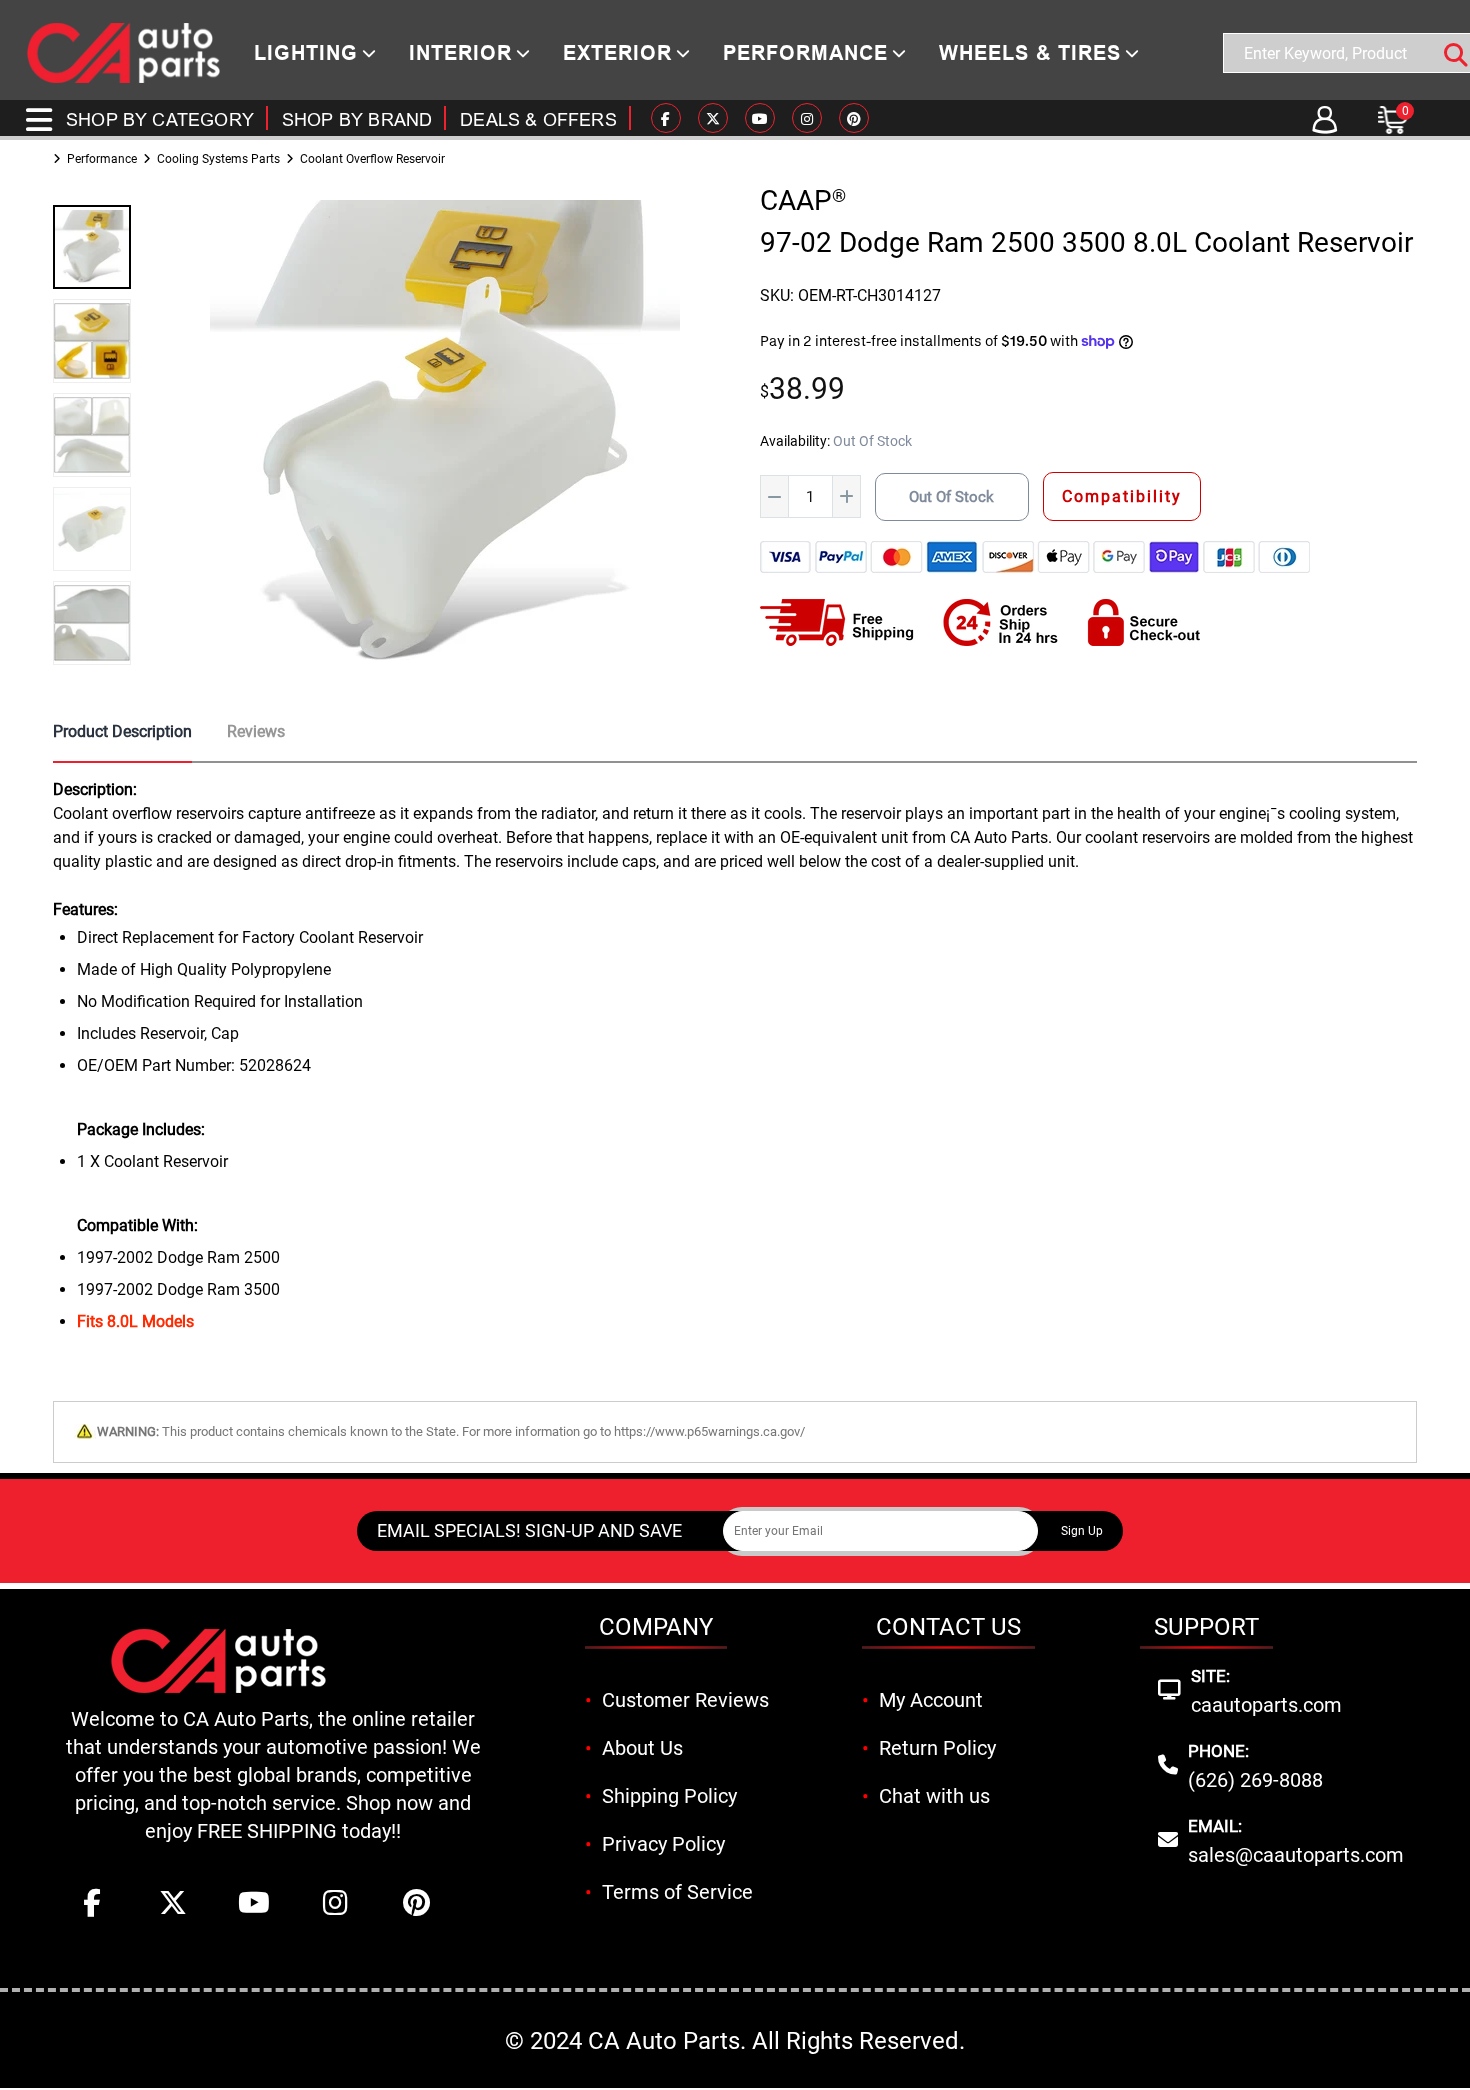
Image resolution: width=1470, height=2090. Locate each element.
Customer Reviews (685, 1700)
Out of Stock (951, 497)
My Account (931, 1700)
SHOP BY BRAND (357, 119)
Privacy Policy (663, 1844)
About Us (642, 1748)
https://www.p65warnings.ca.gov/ (709, 1431)
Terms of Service (677, 1892)
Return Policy (937, 1748)
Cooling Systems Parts (218, 159)
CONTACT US (948, 1627)
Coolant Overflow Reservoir (372, 159)
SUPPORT (1206, 1627)
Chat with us (934, 1796)
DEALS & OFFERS (538, 119)
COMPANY (656, 1627)
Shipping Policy (669, 1796)
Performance (102, 159)
